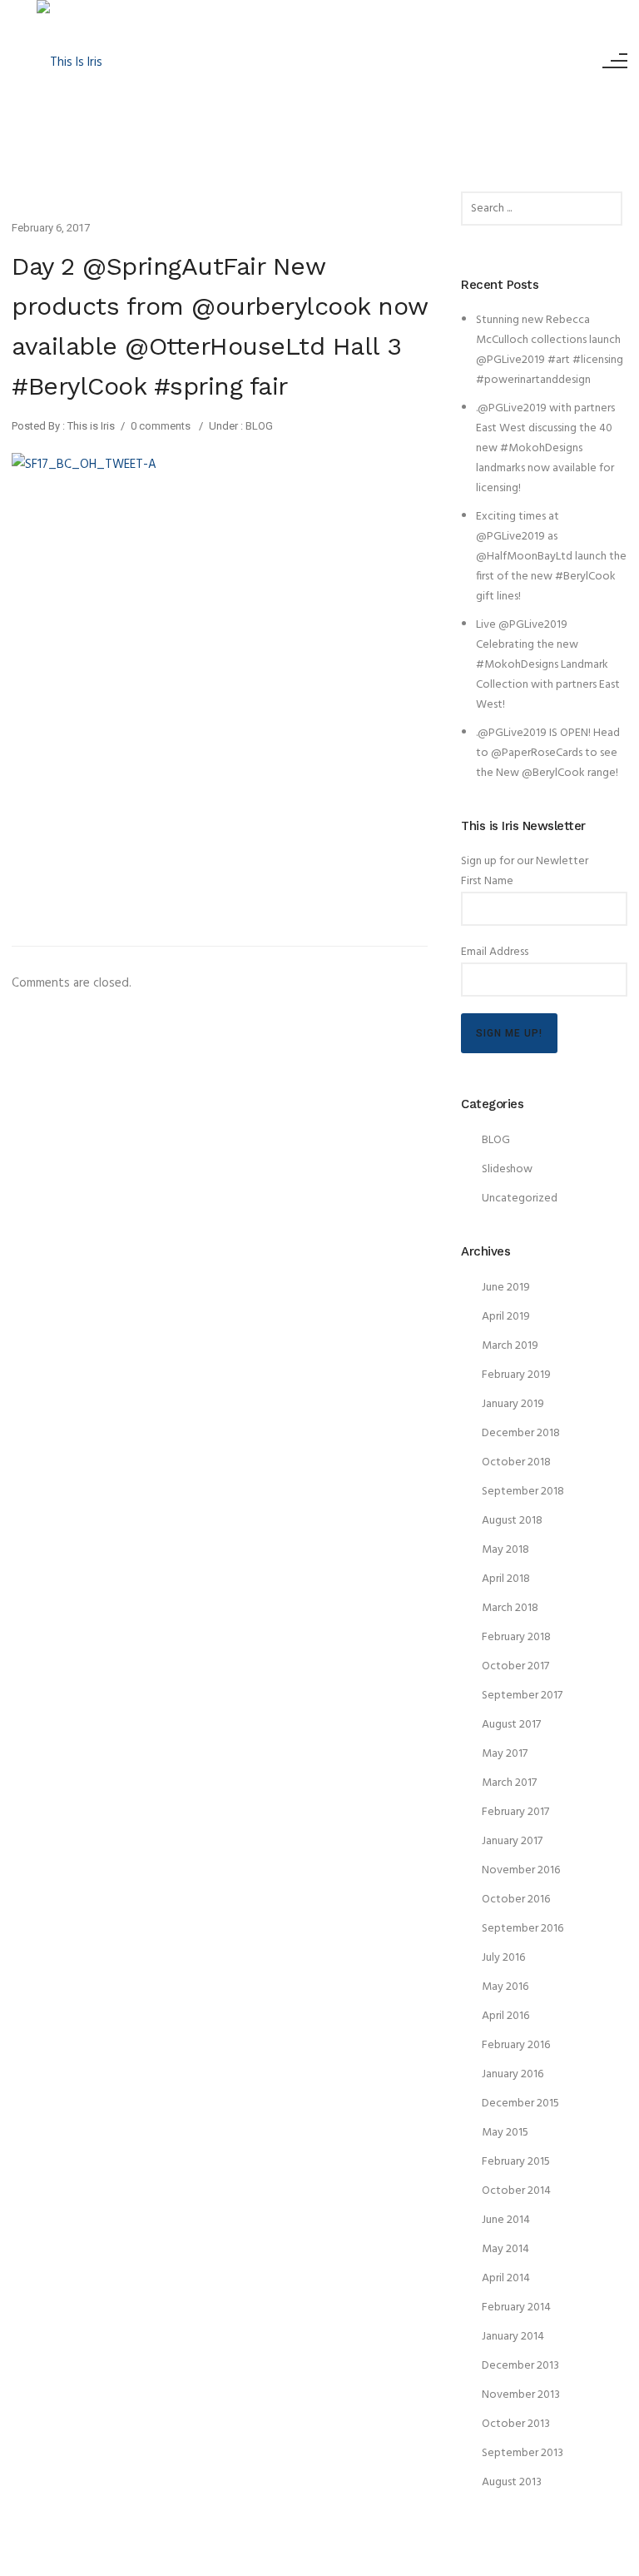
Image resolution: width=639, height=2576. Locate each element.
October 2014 (516, 2191)
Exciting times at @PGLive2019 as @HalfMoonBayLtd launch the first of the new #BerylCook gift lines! (551, 557)
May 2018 (505, 1550)
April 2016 (505, 2016)
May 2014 (505, 2249)
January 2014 (513, 2337)
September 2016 (523, 1929)
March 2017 (509, 1783)
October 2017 (515, 1666)
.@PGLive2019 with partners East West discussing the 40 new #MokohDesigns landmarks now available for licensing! (545, 448)
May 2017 (505, 1754)
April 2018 (506, 1579)
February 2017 (515, 1812)
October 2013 (516, 2424)
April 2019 (506, 1317)
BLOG (258, 426)
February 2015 (516, 2162)
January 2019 (513, 1404)
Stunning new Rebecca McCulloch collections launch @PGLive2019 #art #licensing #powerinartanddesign (550, 350)
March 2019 (510, 1346)
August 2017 (511, 1725)
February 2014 (516, 2307)
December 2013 (520, 2366)
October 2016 (516, 1900)
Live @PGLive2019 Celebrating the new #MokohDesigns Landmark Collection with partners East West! (548, 665)
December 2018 (521, 1433)
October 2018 (516, 1462)
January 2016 (513, 2074)
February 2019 (516, 1375)
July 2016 (503, 1958)
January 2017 (512, 1841)
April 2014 (506, 2278)
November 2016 (521, 1870)
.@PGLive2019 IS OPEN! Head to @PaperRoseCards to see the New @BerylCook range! (548, 753)
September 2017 (522, 1696)
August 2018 (512, 1521)
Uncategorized (520, 1198)
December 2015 (520, 2104)
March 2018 (510, 1608)
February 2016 (516, 2045)
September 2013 (523, 2453)
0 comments (161, 426)
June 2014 (506, 2220)
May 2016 (505, 1987)
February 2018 (516, 1637)
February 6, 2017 (51, 228)
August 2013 (512, 2482)
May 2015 (505, 2133)
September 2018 (523, 1492)
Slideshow (507, 1169)
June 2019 (506, 1288)
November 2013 (521, 2395)
